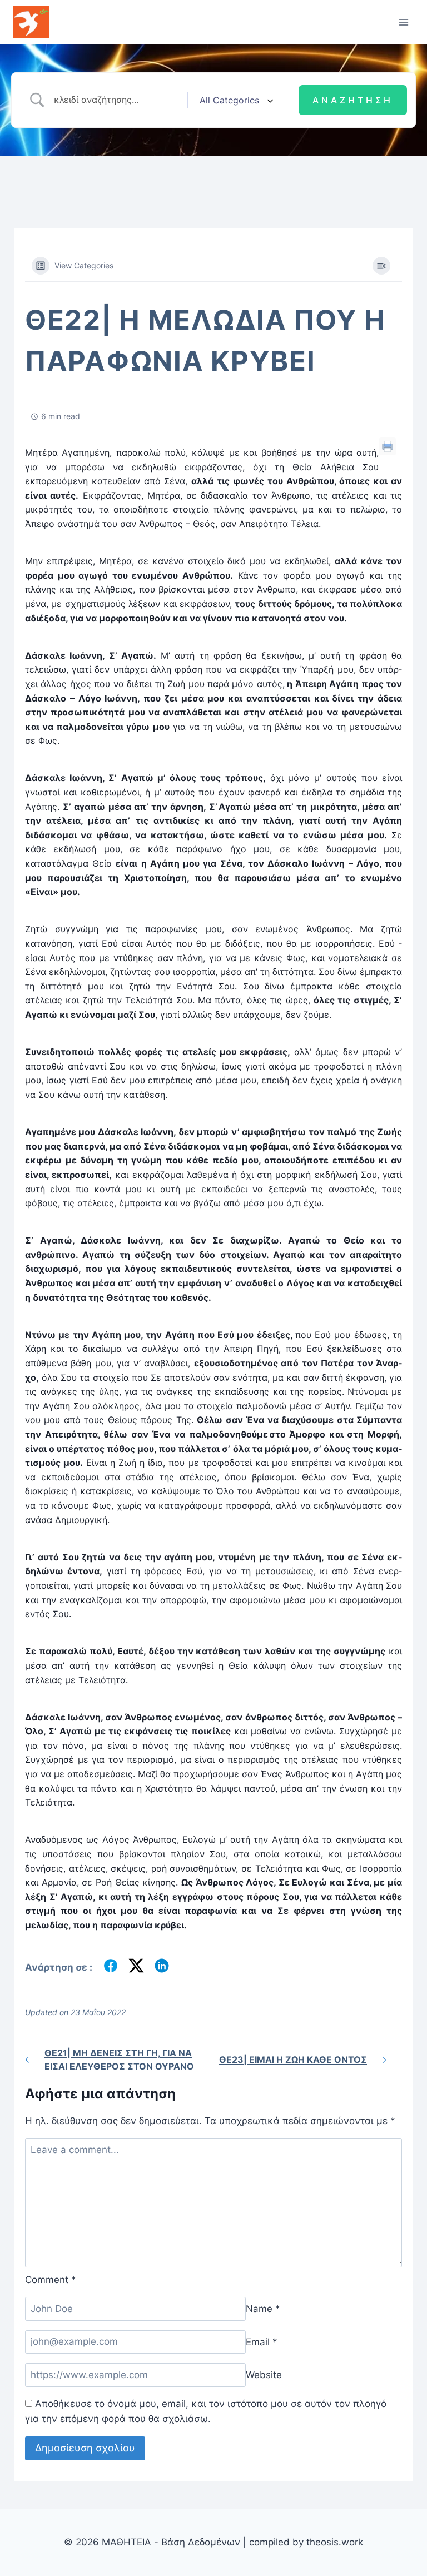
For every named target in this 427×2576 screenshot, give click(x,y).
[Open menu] (403, 22)
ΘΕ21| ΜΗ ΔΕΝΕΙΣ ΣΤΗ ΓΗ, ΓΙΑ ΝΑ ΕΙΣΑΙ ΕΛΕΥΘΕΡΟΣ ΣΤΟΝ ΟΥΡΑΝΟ (119, 2060)
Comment (51, 2280)
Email (262, 2341)
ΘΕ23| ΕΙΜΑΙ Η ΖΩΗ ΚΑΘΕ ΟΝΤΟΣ (293, 2060)
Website (264, 2375)
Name (263, 2309)
